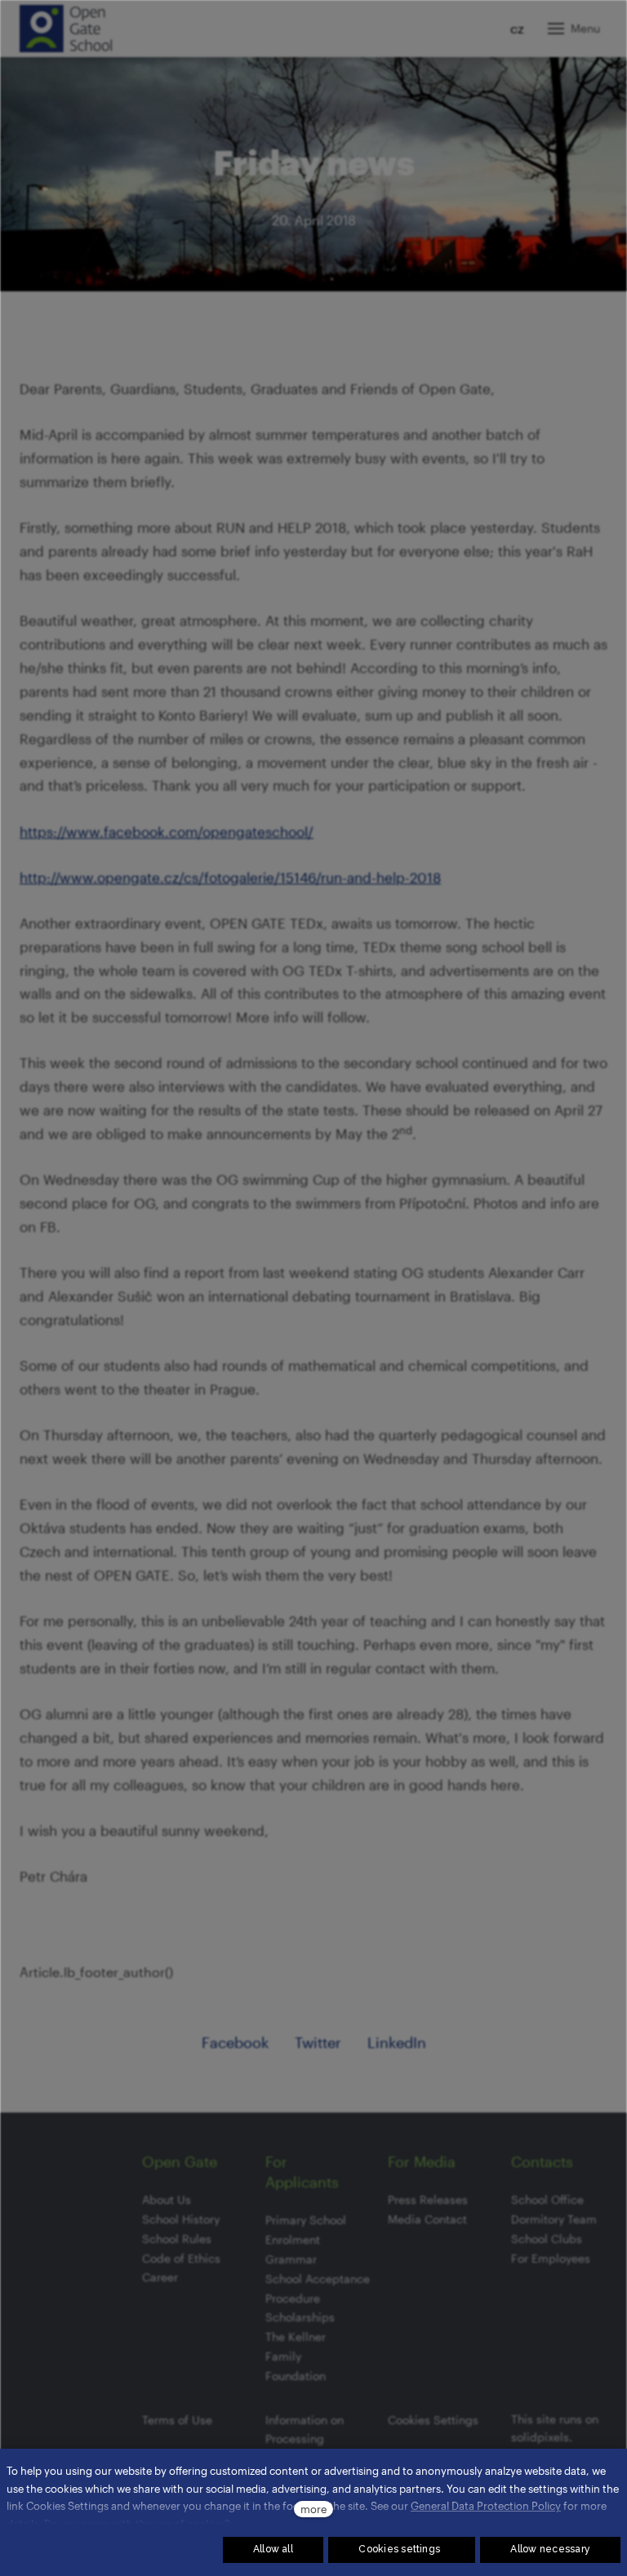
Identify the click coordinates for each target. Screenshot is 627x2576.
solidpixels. (542, 2437)
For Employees (551, 2258)
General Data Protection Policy (486, 2505)
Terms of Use (177, 2420)
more (313, 2509)
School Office (547, 2199)
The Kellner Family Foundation (296, 2356)
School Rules (177, 2239)
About (158, 2199)
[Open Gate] (66, 29)
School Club (544, 2239)
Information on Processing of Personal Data (309, 2439)
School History (181, 2219)
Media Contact (427, 2219)
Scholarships (300, 2317)
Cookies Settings (433, 2420)
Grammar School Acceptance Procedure (318, 2279)
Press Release (425, 2199)
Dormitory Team (554, 2219)
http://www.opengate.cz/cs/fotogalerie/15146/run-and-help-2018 (230, 877)
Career (160, 2277)
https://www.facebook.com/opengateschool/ (167, 831)
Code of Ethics (181, 2258)
